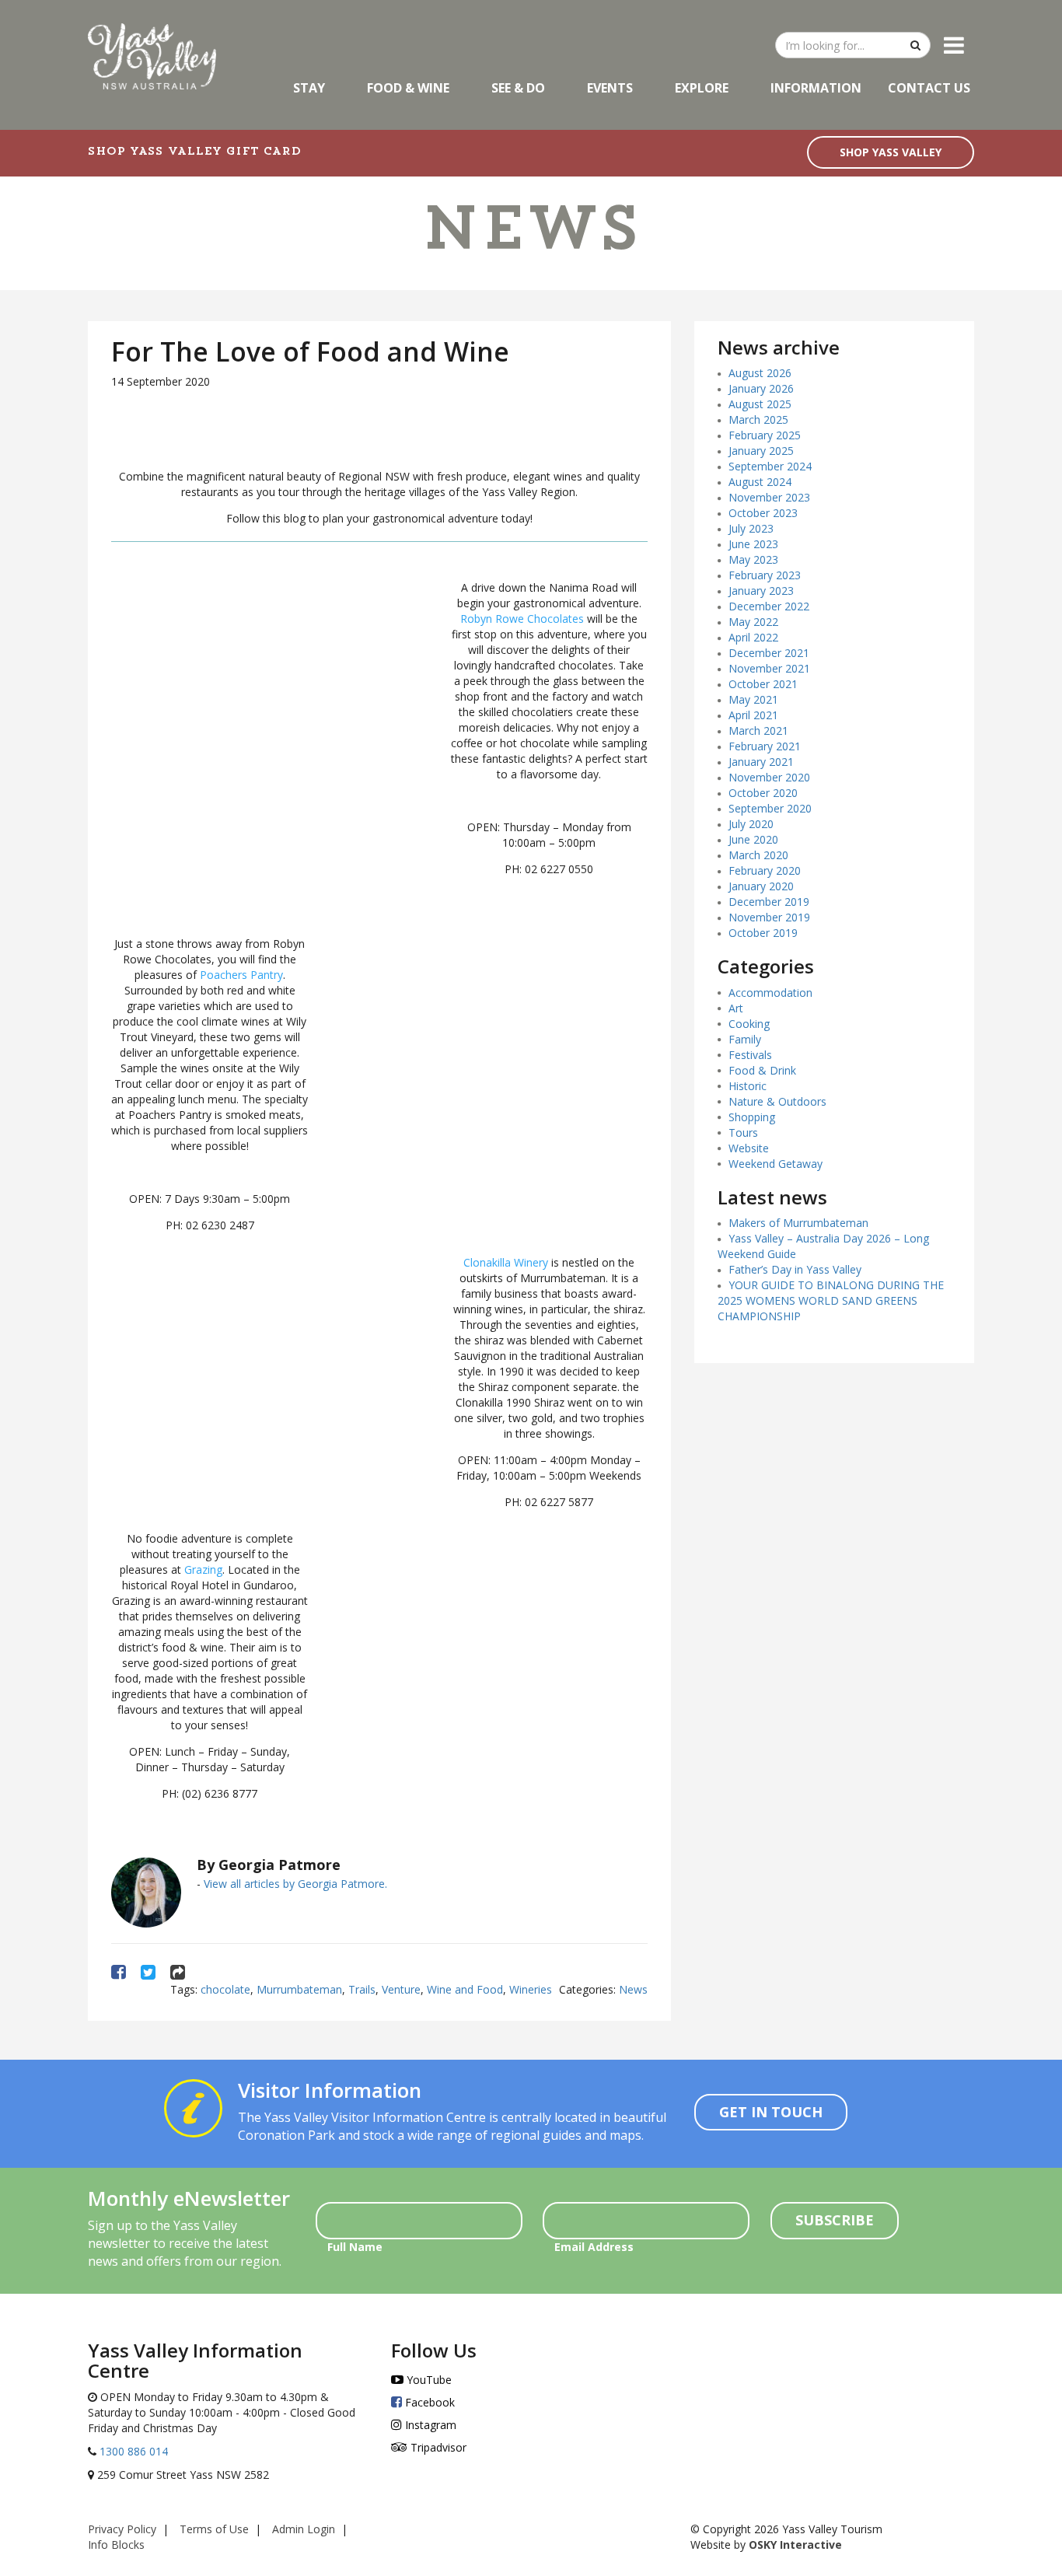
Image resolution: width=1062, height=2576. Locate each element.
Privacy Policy (122, 2529)
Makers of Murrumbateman (798, 1223)
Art (736, 1008)
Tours (743, 1132)
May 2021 (753, 699)
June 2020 (753, 839)
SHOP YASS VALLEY (891, 152)
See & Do (518, 88)
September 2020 (770, 808)
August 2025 (760, 404)
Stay (309, 88)
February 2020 (765, 870)
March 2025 (758, 419)
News (633, 1989)
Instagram (429, 2425)
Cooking (749, 1024)
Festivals (750, 1055)
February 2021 (765, 746)
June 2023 (753, 544)
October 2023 (763, 513)
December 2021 (769, 653)
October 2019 (763, 933)
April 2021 (753, 715)
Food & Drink (762, 1070)
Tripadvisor (437, 2447)
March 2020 (758, 855)
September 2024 (770, 466)
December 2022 (769, 606)
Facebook (428, 2402)
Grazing (203, 1569)
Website (749, 1148)
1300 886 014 (132, 2451)
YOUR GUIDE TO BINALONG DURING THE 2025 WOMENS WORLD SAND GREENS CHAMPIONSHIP (831, 1300)
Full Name (355, 2247)
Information (816, 88)
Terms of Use (214, 2529)
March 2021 (758, 731)
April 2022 (753, 637)
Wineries (531, 1989)
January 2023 (761, 591)
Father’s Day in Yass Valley (795, 1269)
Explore (702, 88)
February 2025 (765, 435)
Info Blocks (116, 2545)
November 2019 (769, 917)
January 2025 (761, 451)
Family (745, 1039)
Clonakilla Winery (506, 1262)
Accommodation (770, 993)
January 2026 (761, 388)
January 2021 (761, 762)
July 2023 (751, 528)
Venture (401, 1989)
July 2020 (751, 824)
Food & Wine (408, 88)
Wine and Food (465, 1989)
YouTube (428, 2380)
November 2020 (769, 777)
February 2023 (765, 575)
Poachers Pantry (241, 975)
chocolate (225, 1989)
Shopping (752, 1117)
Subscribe (835, 2220)
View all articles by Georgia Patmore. (295, 1884)
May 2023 (753, 559)
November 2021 (769, 668)
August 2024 (760, 482)
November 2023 (769, 497)
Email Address (594, 2247)
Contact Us (929, 88)
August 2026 (760, 373)
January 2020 (761, 886)
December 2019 (769, 902)
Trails (362, 1989)
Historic (748, 1086)
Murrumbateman (299, 1989)
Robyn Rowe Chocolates (522, 619)
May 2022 (753, 622)
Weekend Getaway (776, 1164)
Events (610, 88)
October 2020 (763, 793)
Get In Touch (771, 2112)
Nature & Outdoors (777, 1101)
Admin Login (304, 2529)
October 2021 (763, 684)
